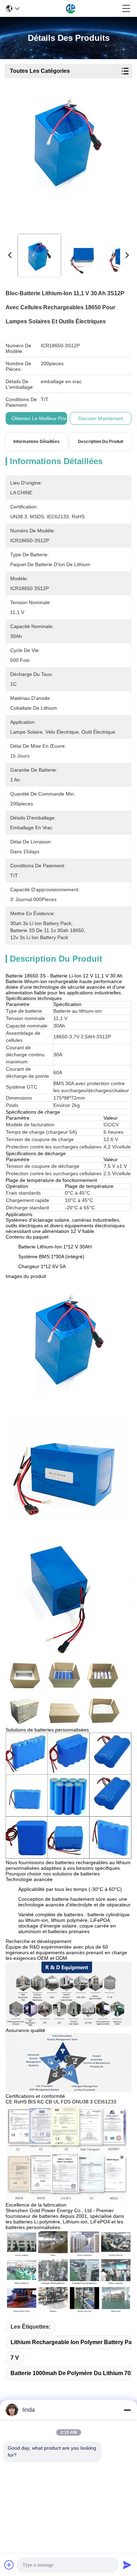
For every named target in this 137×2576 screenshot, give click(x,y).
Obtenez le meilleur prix (39, 418)
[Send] (127, 2565)
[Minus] (127, 2410)
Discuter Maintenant (101, 418)
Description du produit (101, 442)
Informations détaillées (37, 442)
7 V (15, 2358)
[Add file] (9, 2565)
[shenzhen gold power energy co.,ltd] (71, 8)
